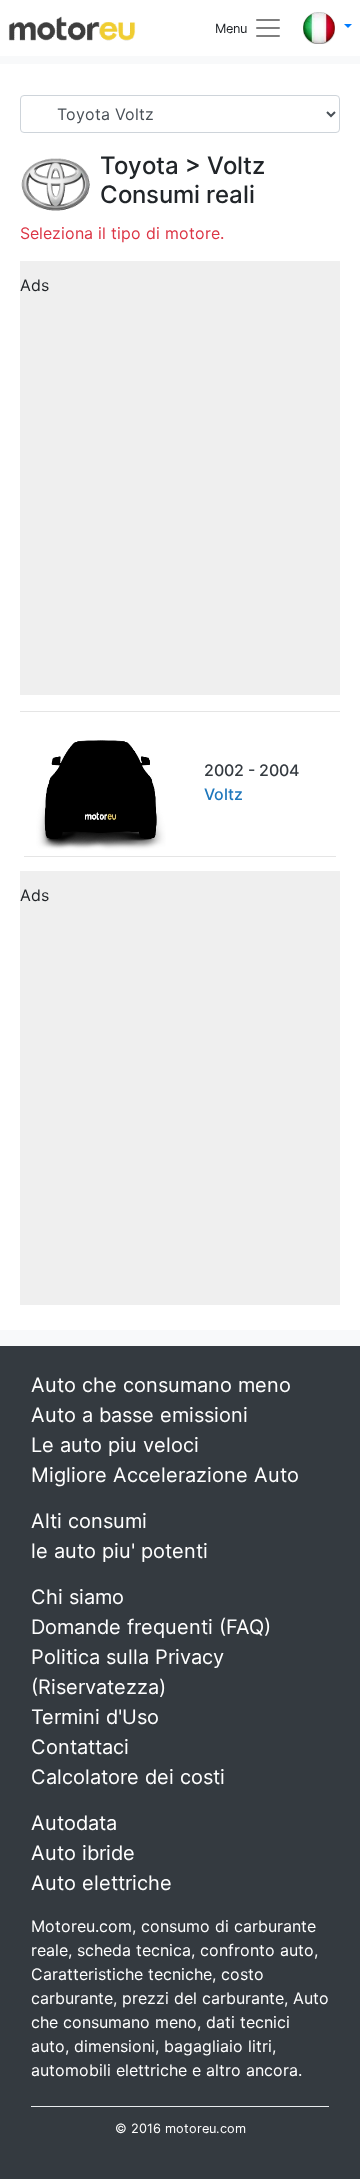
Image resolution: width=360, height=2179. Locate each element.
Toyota (139, 165)
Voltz (236, 165)
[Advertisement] (180, 485)
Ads (34, 285)
